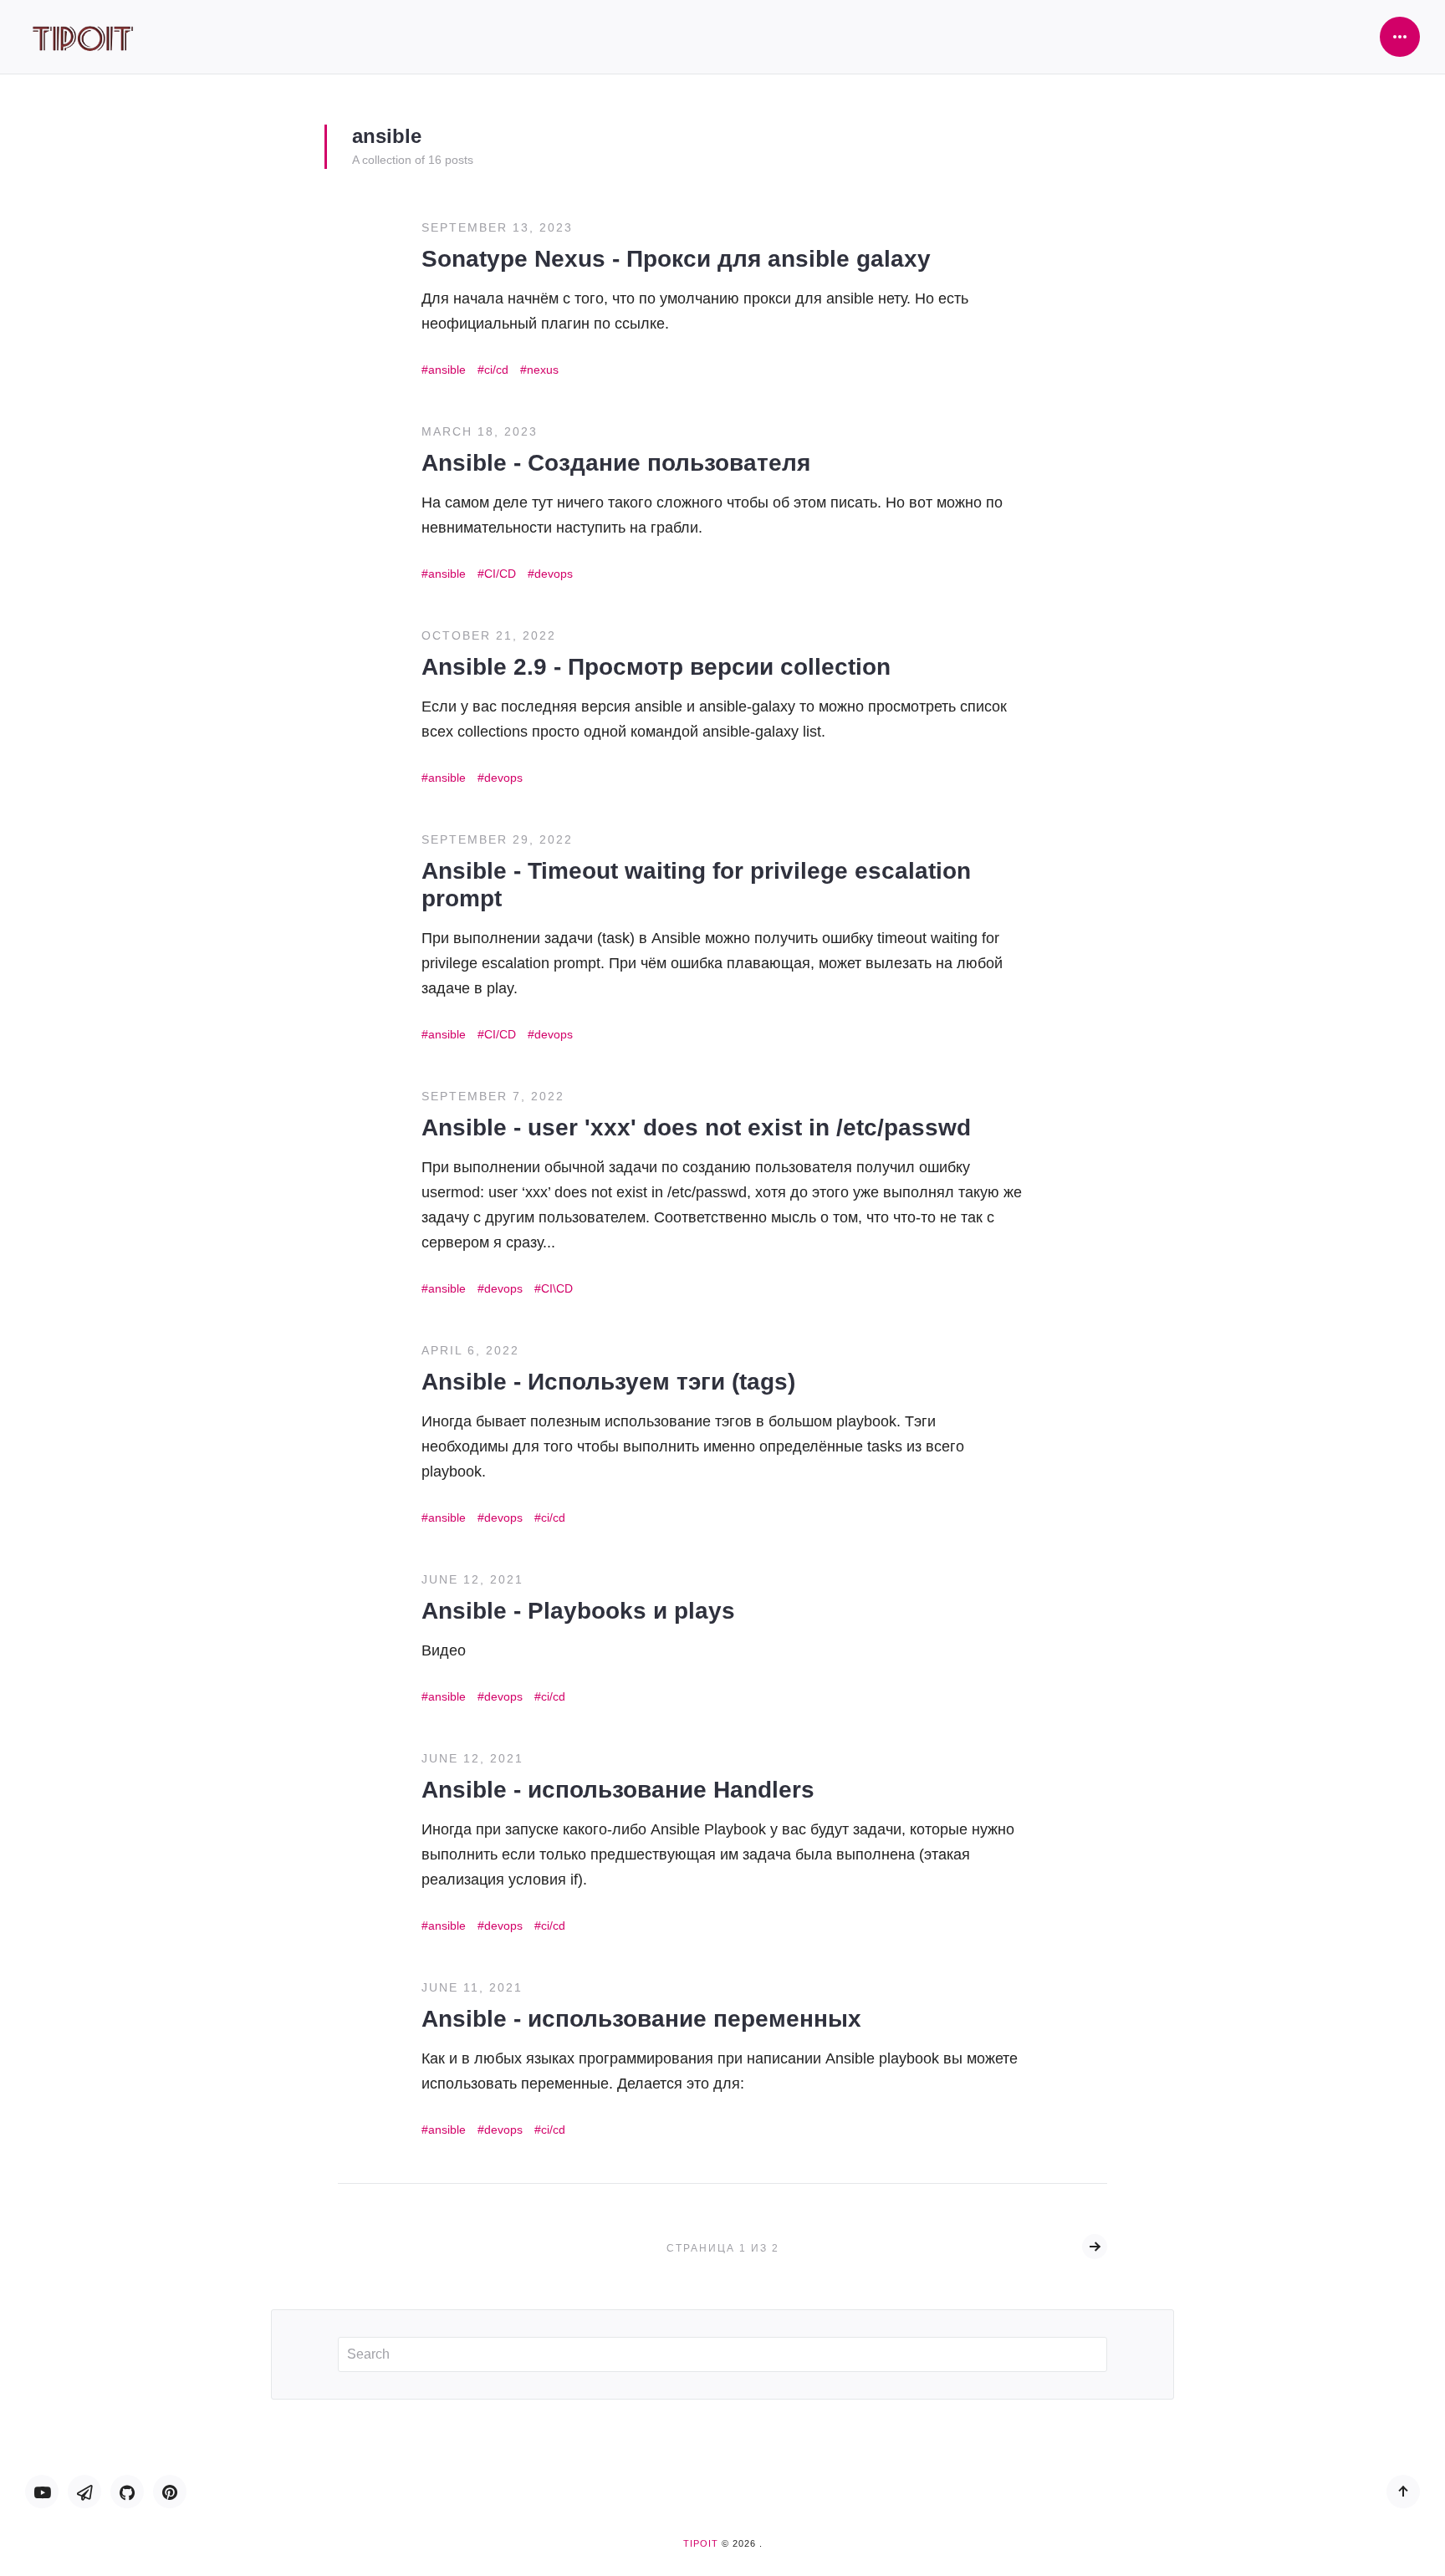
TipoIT (701, 2543)
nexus (543, 370)
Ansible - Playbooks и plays (578, 1611)
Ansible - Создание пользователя (616, 463)
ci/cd (496, 370)
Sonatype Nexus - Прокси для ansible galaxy (676, 259)
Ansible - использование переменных (641, 2019)
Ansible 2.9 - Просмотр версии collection (656, 667)
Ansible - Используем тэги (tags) (608, 1382)
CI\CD (557, 1288)
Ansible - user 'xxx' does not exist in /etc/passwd (696, 1127)
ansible (447, 370)
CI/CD (500, 574)
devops (554, 574)
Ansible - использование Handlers (618, 1790)
